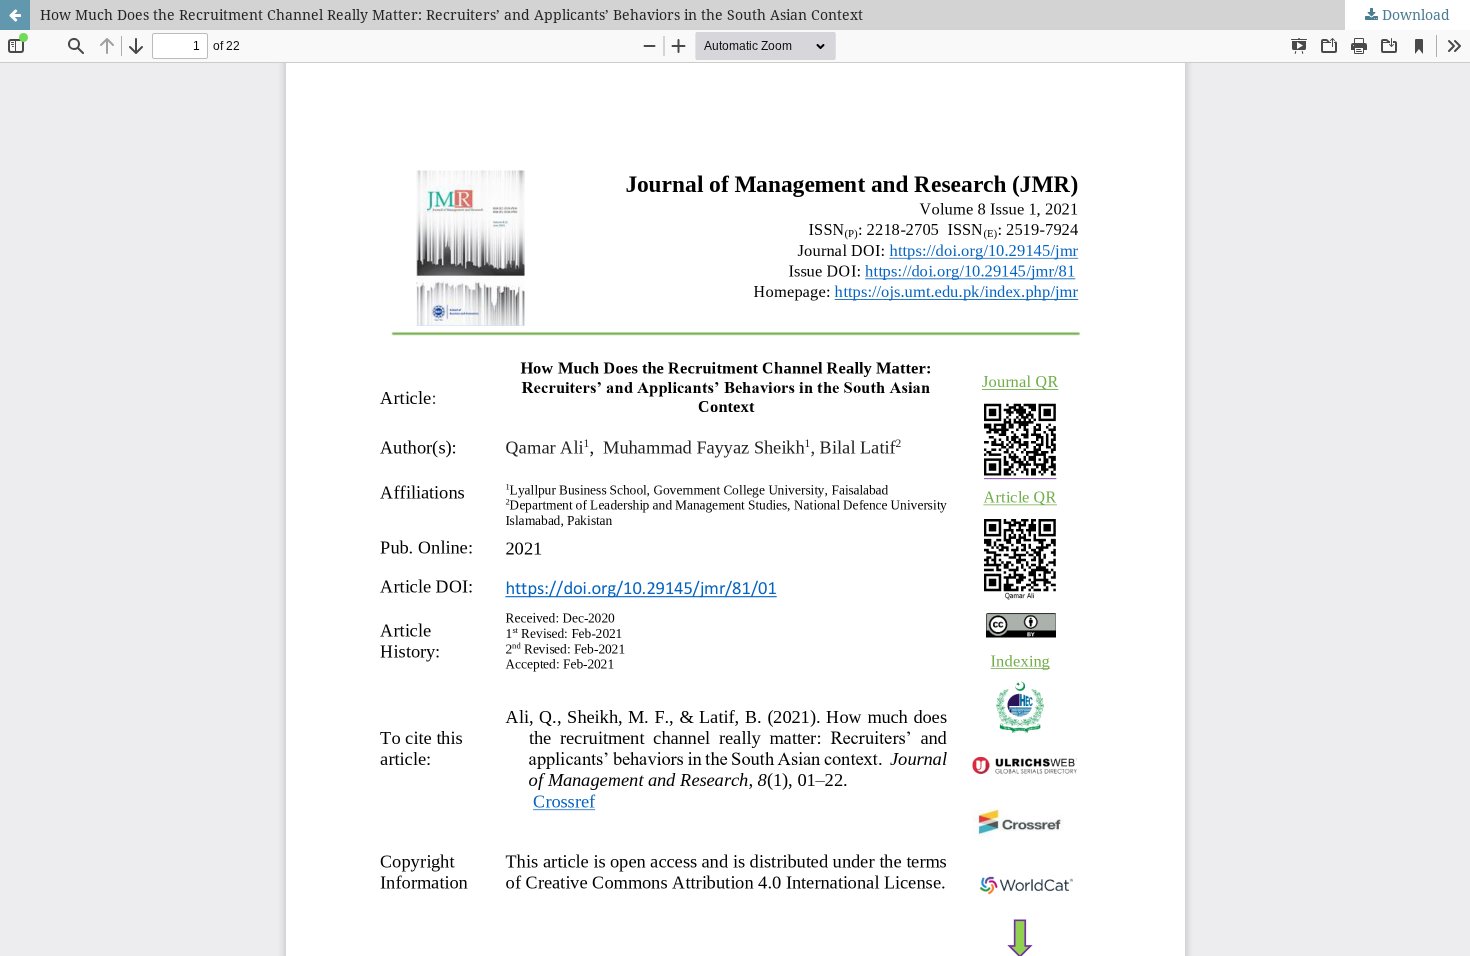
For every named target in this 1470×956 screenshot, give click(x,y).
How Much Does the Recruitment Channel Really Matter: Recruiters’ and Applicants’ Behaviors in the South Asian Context (451, 14)
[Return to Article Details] (15, 15)
